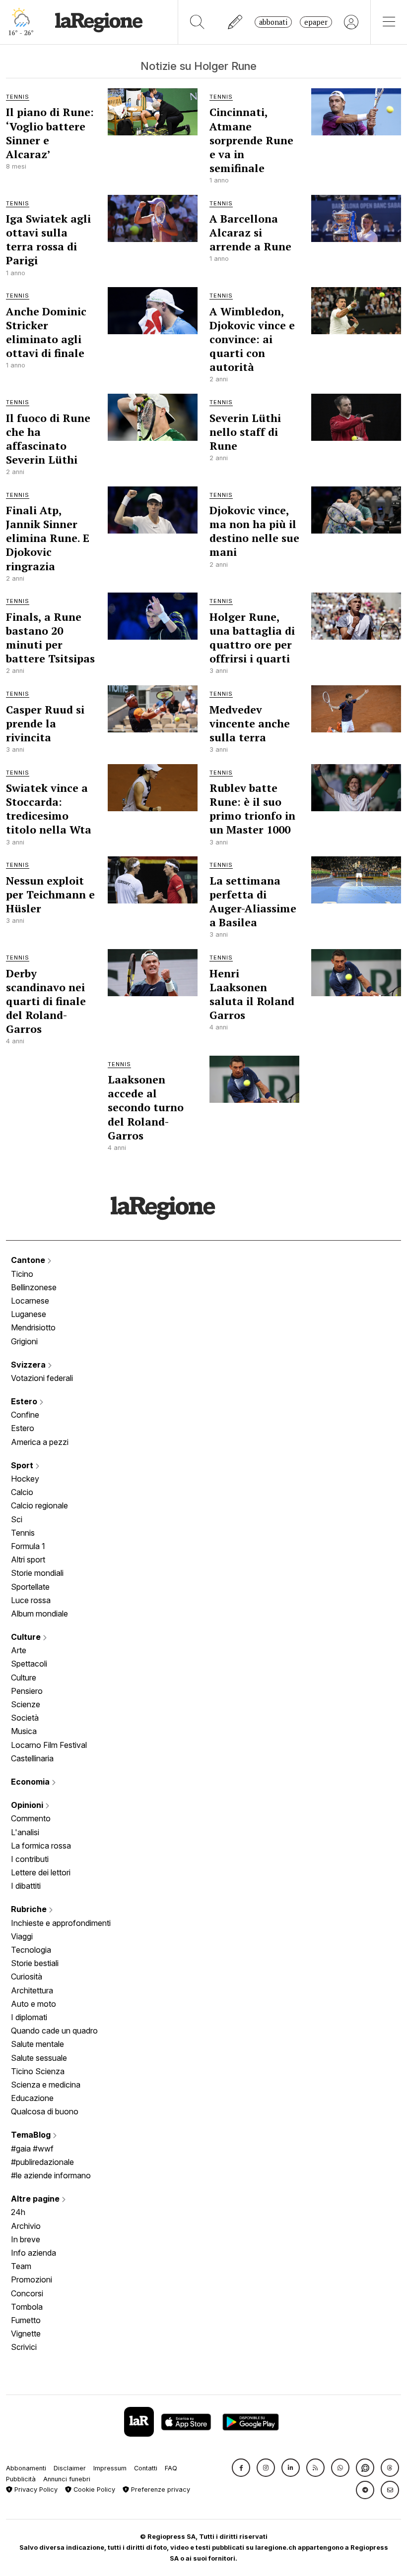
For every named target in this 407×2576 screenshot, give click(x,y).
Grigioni (24, 1341)
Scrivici (24, 2347)
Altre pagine (36, 2199)
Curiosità (27, 1977)
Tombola (27, 2307)
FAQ (171, 2468)
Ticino (22, 1274)
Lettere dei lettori (41, 1872)
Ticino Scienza (38, 2071)
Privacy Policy (35, 2489)
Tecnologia (31, 1950)
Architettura (32, 1990)
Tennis (23, 1533)
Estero (25, 1401)
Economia (31, 1782)
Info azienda (34, 2253)
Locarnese (30, 1301)
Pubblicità (21, 2479)
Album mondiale (39, 1614)
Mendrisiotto (33, 1327)
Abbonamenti (26, 2468)
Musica (24, 1731)
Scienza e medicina (46, 2085)
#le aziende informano (51, 2175)
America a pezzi (40, 1442)
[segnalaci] (236, 22)
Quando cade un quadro (54, 2031)
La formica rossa (41, 1846)
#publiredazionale (42, 2162)
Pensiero (27, 1691)
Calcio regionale (39, 1505)
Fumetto (26, 2320)
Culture (27, 1637)
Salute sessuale (39, 2058)
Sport (23, 1465)
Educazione (32, 2098)
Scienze (26, 1704)
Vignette (26, 2334)
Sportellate (30, 1587)
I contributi (30, 1859)
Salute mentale (37, 2044)
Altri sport (28, 1559)
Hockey (25, 1479)
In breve (26, 2239)
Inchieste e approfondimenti (61, 1923)
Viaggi (22, 1936)
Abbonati (273, 22)
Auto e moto (34, 2004)
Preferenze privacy (160, 2489)
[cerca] (197, 22)
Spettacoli (29, 1664)
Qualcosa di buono (45, 2111)
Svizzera (29, 1365)
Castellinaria (32, 1758)
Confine (25, 1415)
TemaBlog (32, 2135)
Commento (31, 1818)
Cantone (29, 1260)
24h (18, 2212)
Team (21, 2266)
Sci (17, 1519)
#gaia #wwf (32, 2149)
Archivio (26, 2226)
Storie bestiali (35, 1963)
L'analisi (25, 1832)
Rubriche (30, 1909)
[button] (241, 2468)
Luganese (29, 1314)
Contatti (146, 2468)
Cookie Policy (93, 2489)
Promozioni (32, 2279)
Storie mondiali (37, 1573)
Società (25, 1718)
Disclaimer (70, 2468)
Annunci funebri (67, 2479)
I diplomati (29, 2017)
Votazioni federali (42, 1378)
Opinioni (28, 1805)
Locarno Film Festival (49, 1745)
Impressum (110, 2468)
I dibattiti (26, 1886)
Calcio (22, 1492)
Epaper (316, 22)
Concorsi (27, 2293)
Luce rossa (31, 1600)
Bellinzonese (34, 1287)
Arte (19, 1650)
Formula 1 (28, 1546)
